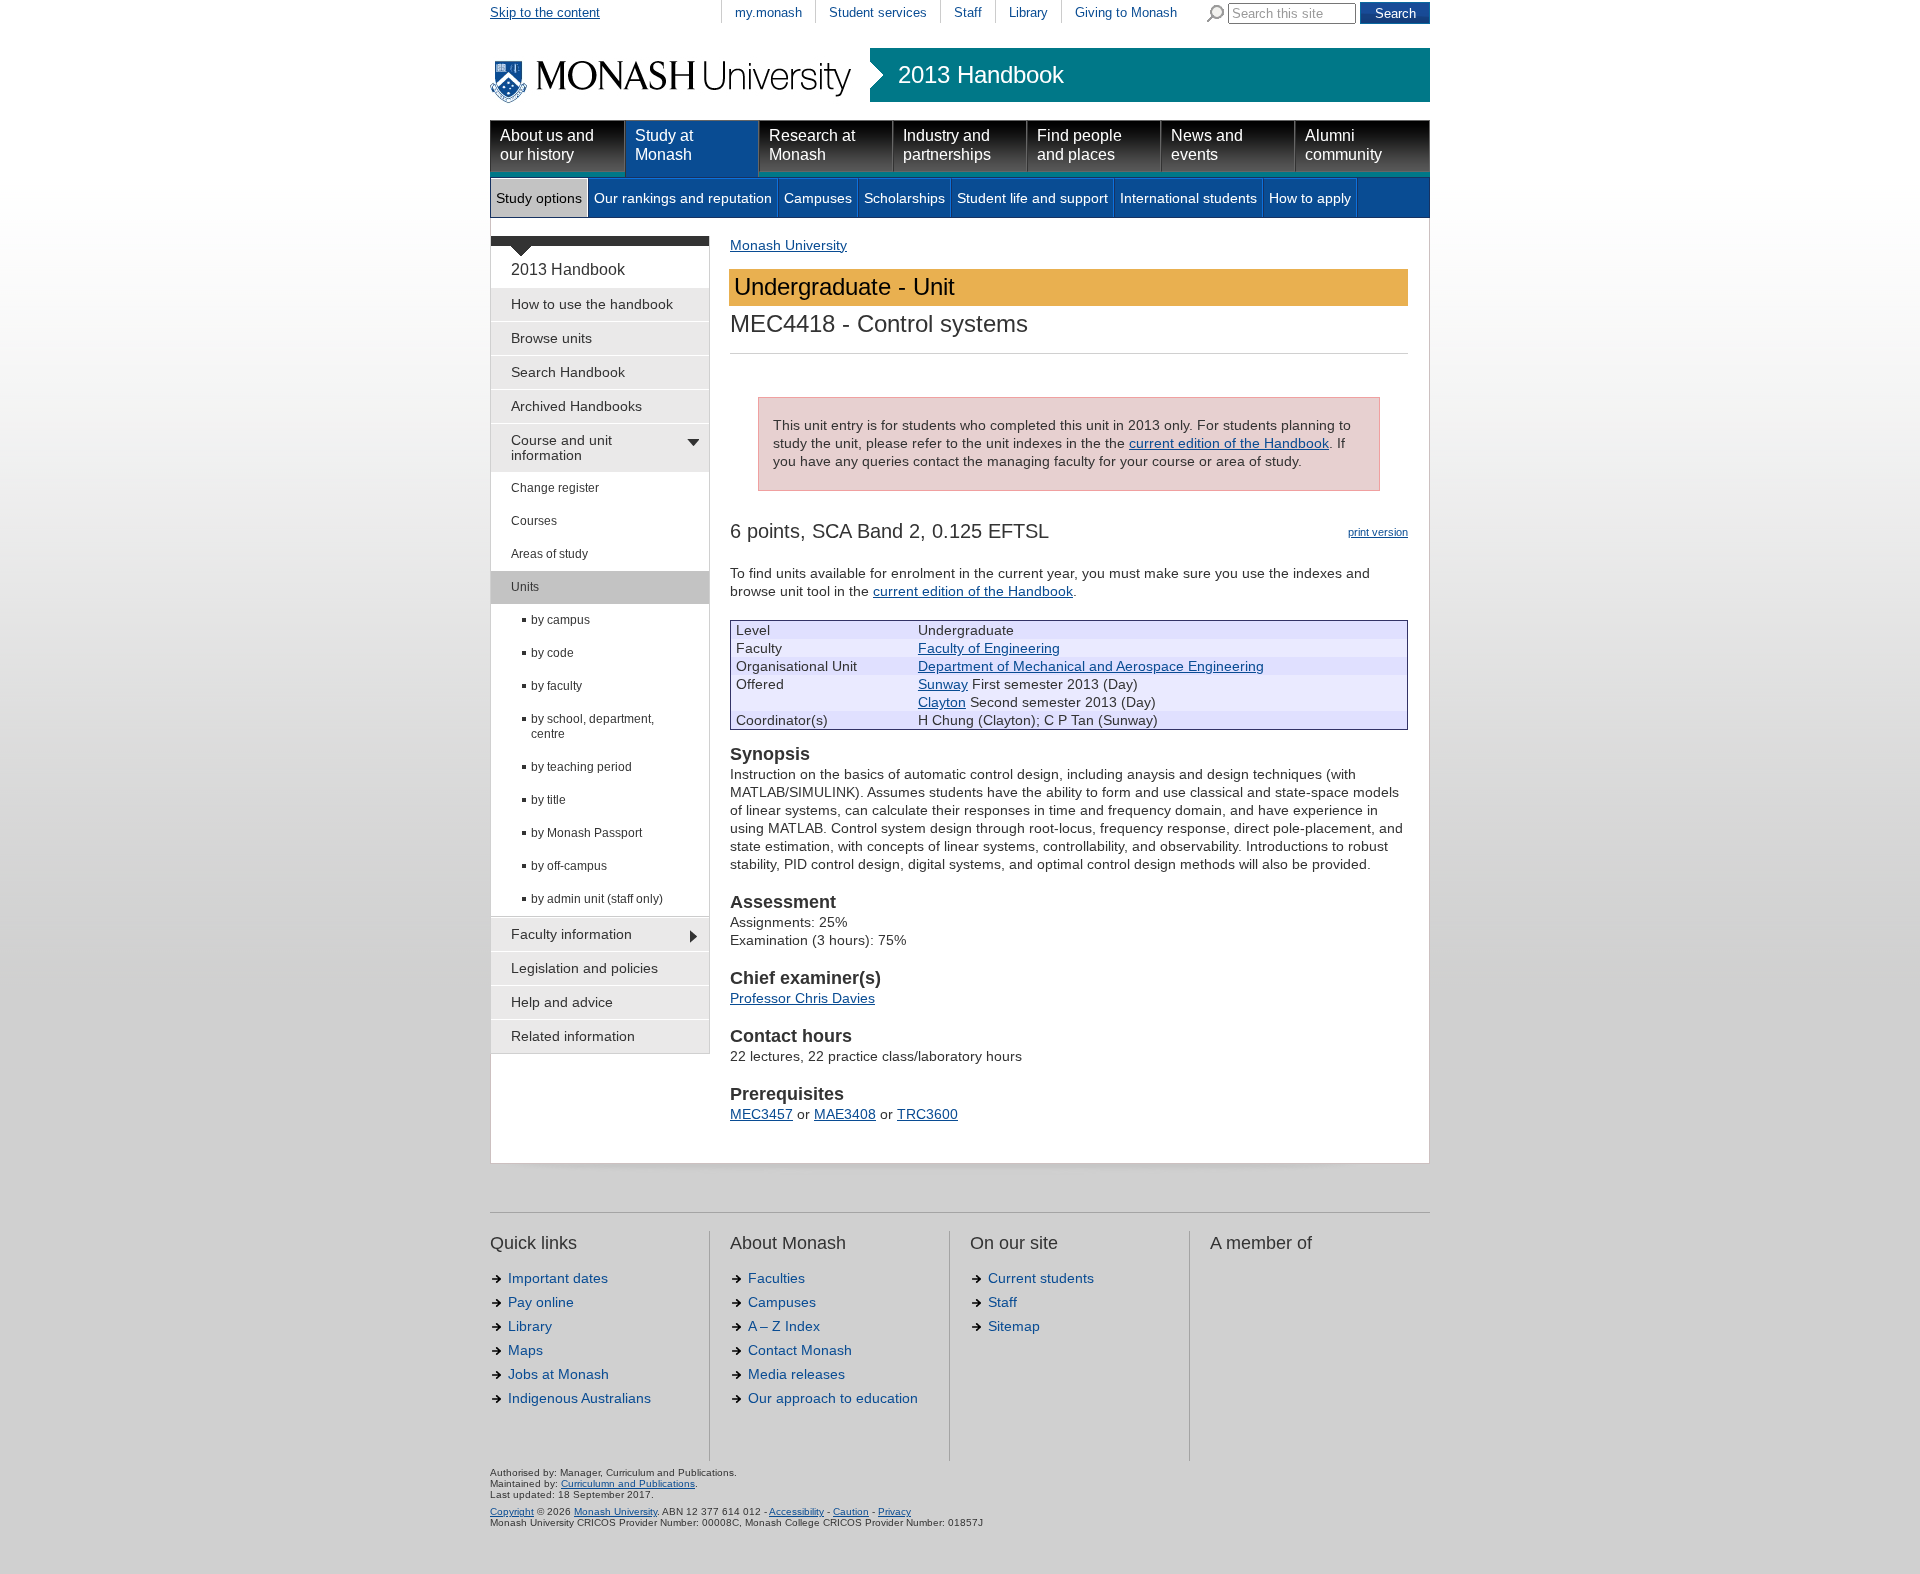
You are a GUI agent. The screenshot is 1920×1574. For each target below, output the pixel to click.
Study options (539, 198)
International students (1188, 198)
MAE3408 (845, 1114)
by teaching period (581, 767)
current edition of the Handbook (1229, 443)
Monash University (788, 245)
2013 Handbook (981, 75)
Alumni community (1343, 145)
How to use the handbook (592, 304)
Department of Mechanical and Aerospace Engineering (1091, 666)
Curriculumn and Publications (628, 1483)
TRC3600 (927, 1114)
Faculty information (571, 934)
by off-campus (569, 866)
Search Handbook (568, 372)
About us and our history (547, 145)
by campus (560, 620)
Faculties (776, 1278)
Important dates (558, 1278)
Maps (525, 1350)
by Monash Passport (586, 833)
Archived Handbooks (576, 406)
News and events (1207, 145)
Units (525, 587)
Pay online (541, 1302)
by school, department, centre (592, 726)
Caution (851, 1511)
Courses (534, 521)
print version (1378, 532)
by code (552, 653)
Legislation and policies (584, 968)
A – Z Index (784, 1326)
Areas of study (549, 554)
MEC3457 (761, 1114)
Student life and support (1032, 198)
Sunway (943, 684)
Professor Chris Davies (802, 998)
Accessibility (796, 1511)
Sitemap (1014, 1326)
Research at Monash (812, 145)
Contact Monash (800, 1350)
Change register (555, 488)
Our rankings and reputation (683, 198)
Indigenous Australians (579, 1398)
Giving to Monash (1126, 12)
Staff (968, 12)
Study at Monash (664, 145)
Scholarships (904, 198)
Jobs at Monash (558, 1374)
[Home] (672, 100)
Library (1028, 12)
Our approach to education (833, 1398)
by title (548, 800)
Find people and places (1079, 145)
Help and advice (562, 1002)
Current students (1041, 1278)
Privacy (894, 1511)
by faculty (556, 686)
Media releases (796, 1374)
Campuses (818, 198)
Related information (573, 1036)
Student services (878, 12)
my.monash (768, 12)
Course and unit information (561, 447)
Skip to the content (545, 12)
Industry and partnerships (947, 145)
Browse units (551, 338)
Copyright (512, 1511)
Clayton (942, 702)
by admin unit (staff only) (597, 899)
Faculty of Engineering (989, 648)
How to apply (1310, 198)
